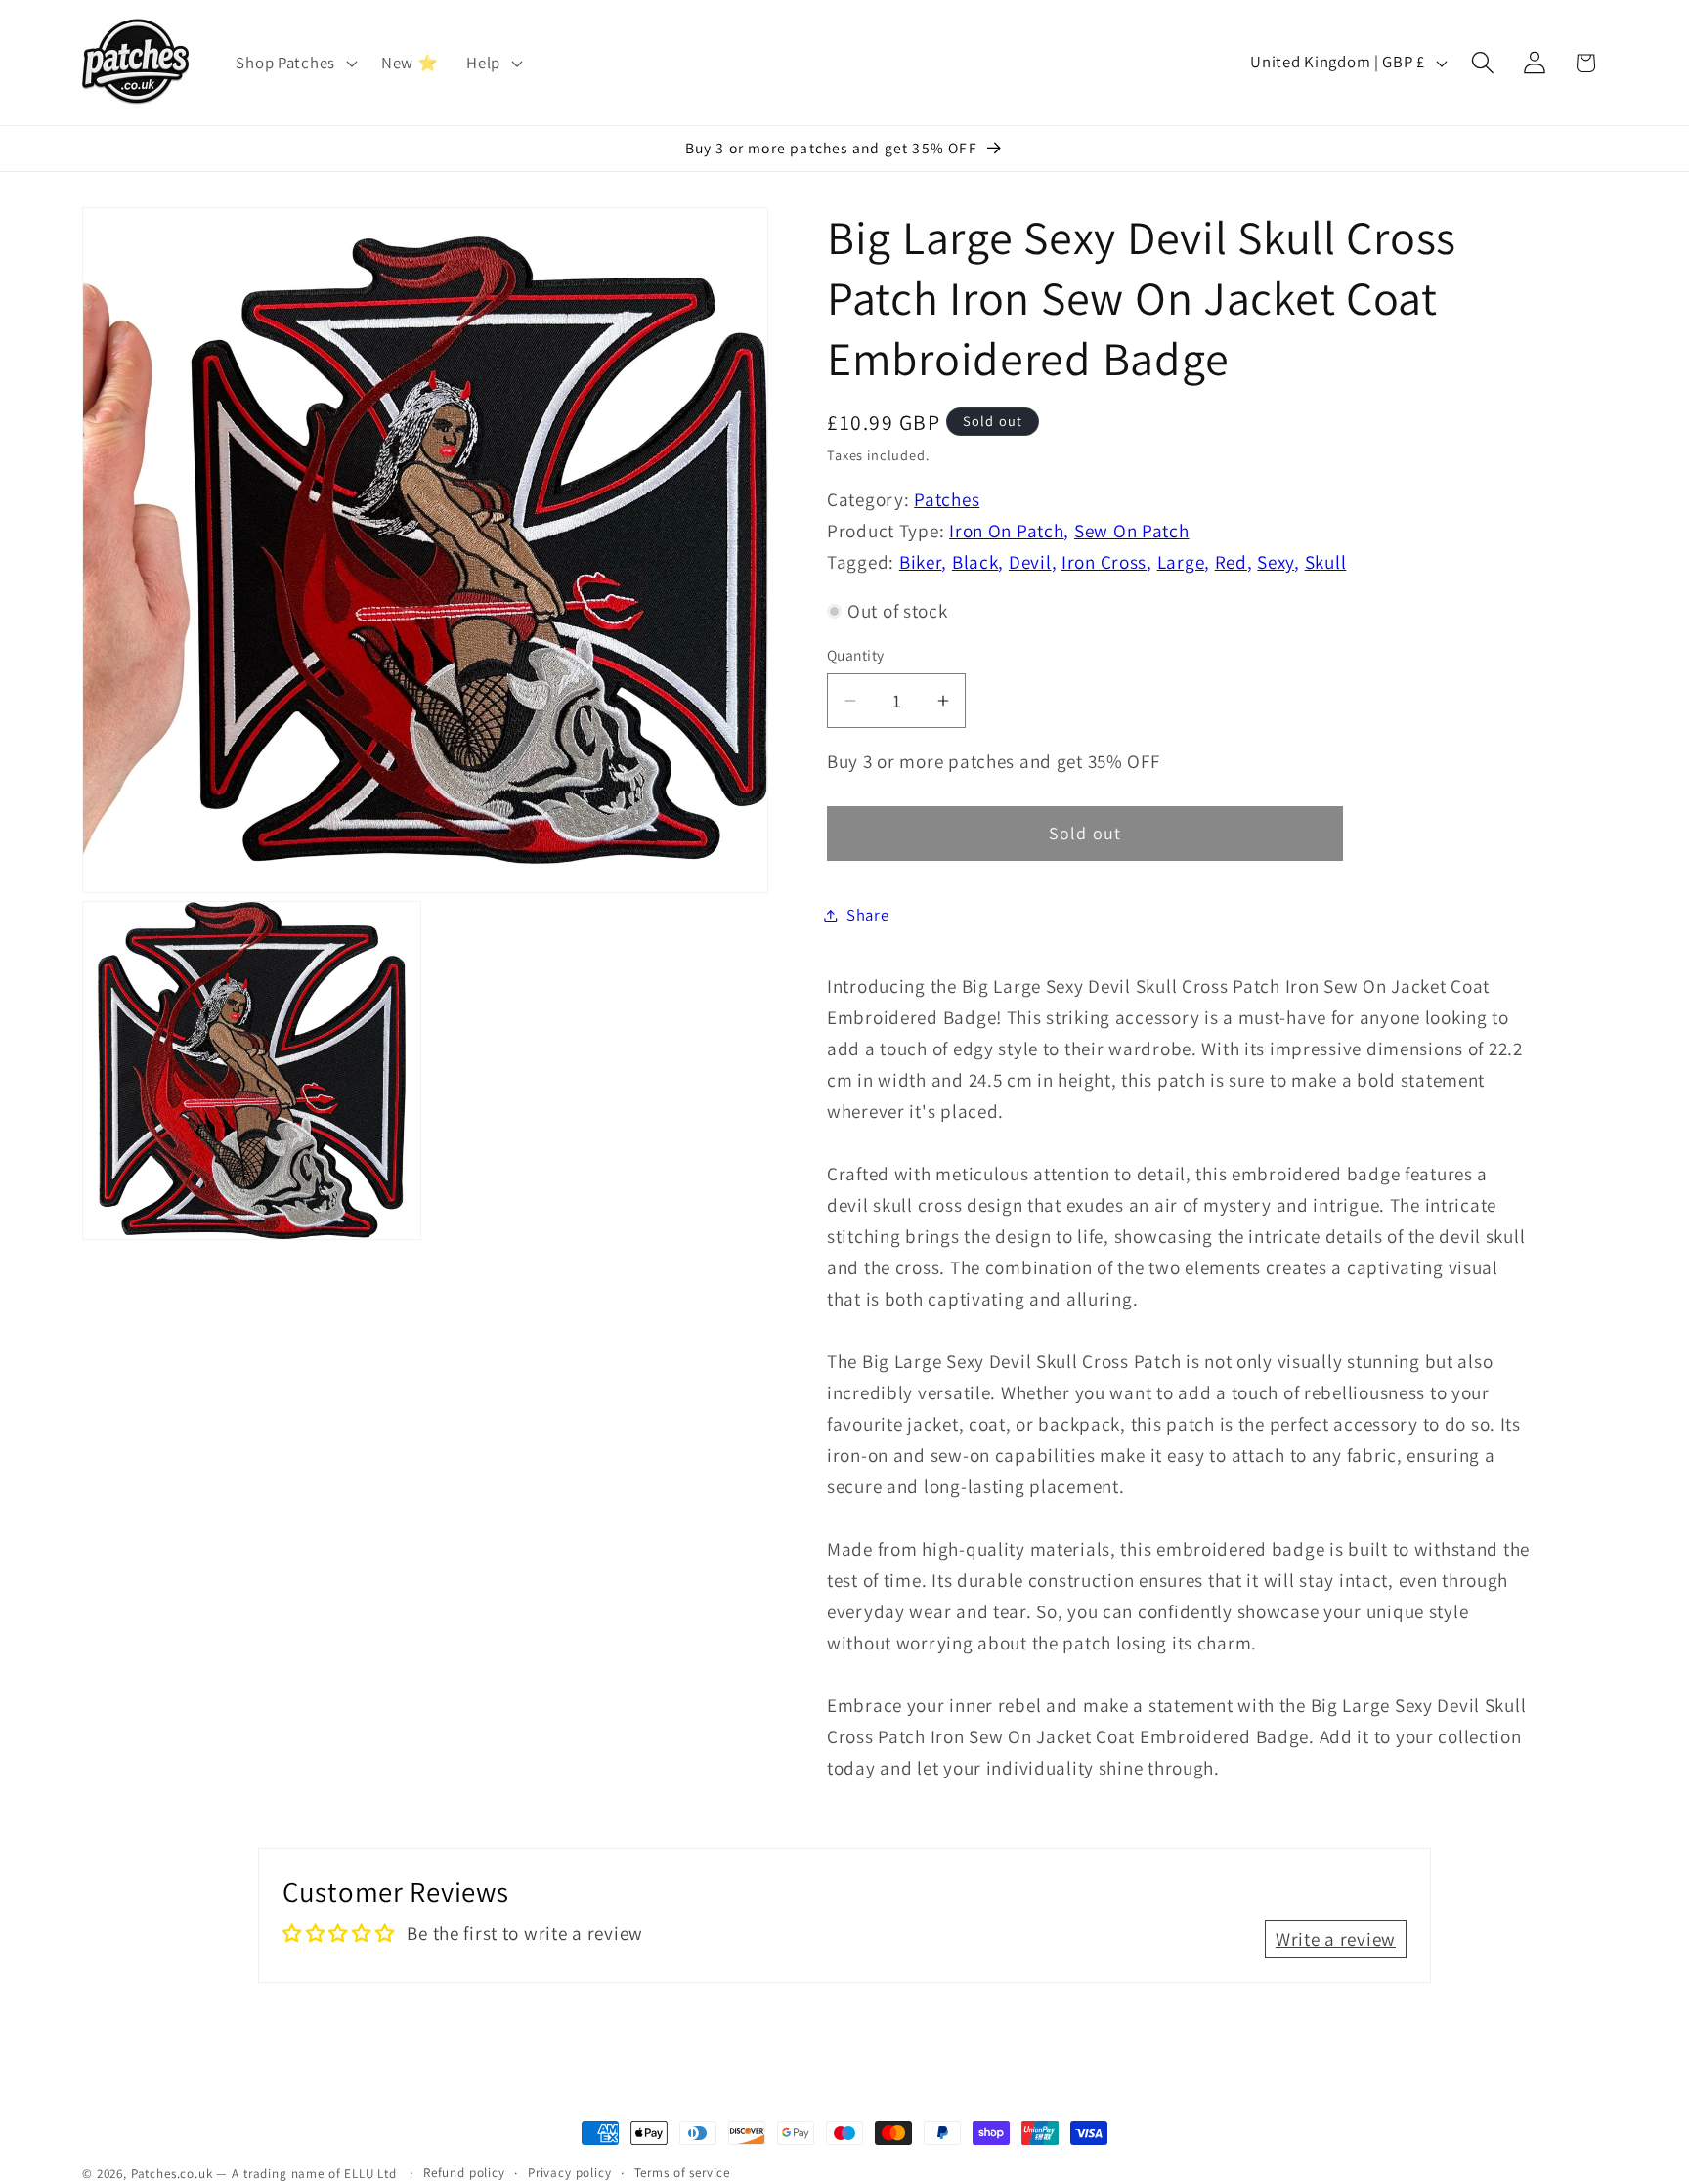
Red (1231, 562)
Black (975, 562)
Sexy (1276, 562)
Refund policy (464, 2173)
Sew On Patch (1132, 531)
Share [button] (868, 915)
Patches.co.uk (172, 2174)
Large (1181, 562)
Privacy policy (570, 2173)
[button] (294, 63)
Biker (921, 562)
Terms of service (682, 2173)
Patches (947, 499)
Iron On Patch (1006, 531)
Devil (1030, 562)
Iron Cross (1104, 562)
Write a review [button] (1336, 1939)
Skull (1326, 562)
